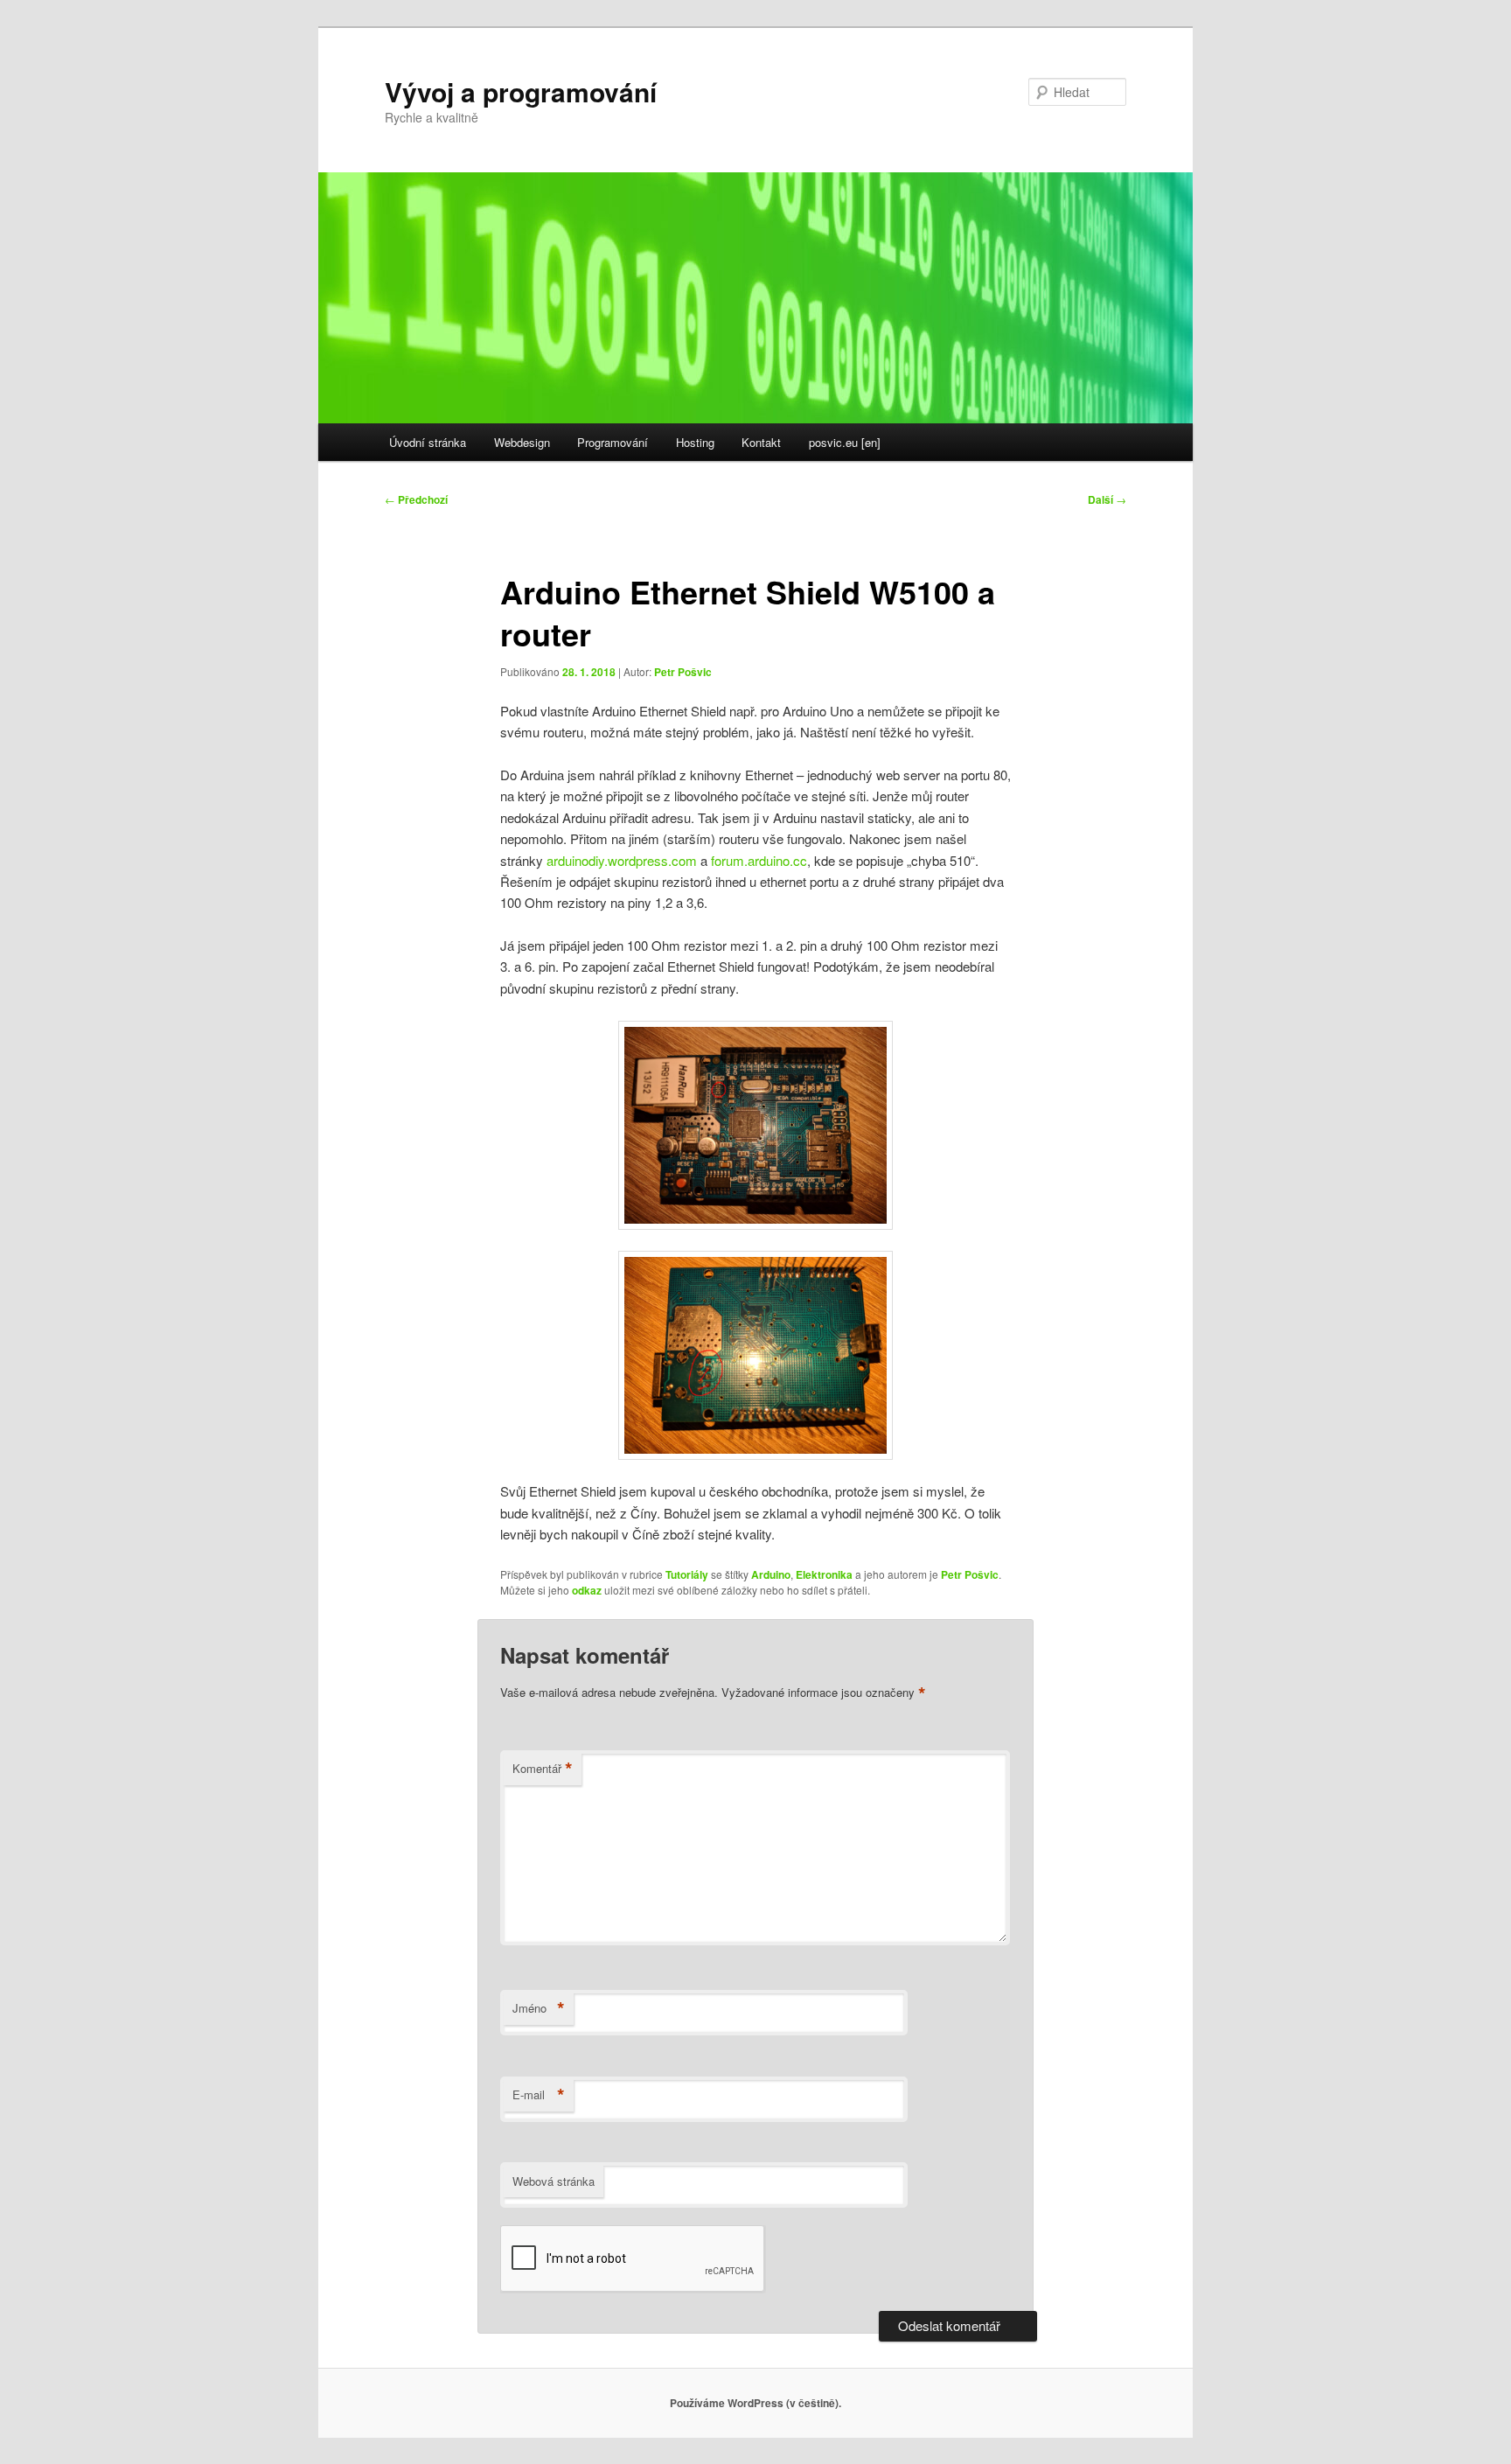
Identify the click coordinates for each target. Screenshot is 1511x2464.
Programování (613, 442)
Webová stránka (554, 2181)
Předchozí (416, 499)
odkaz (587, 1590)
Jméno (539, 2008)
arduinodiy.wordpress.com (622, 860)
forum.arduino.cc (759, 860)
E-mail (539, 2095)
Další (1107, 499)
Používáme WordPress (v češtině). (755, 2403)
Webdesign (522, 442)
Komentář (543, 1769)
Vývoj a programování (521, 91)
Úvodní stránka (428, 442)
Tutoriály (687, 1574)
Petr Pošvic (683, 672)
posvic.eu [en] (845, 442)
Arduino (771, 1574)
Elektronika (824, 1574)
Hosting (695, 442)
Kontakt (761, 442)
